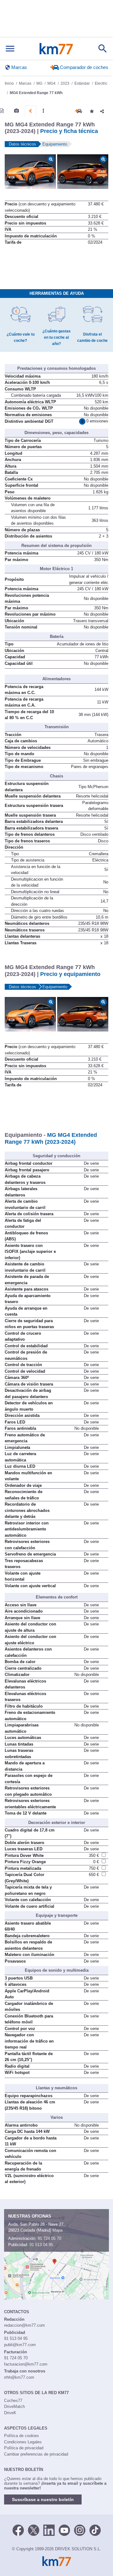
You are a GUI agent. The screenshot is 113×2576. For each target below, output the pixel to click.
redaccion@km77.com (24, 2325)
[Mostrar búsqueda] (103, 49)
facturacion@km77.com (26, 2364)
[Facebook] (18, 2530)
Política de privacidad (24, 2448)
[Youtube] (64, 2530)
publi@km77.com (20, 2345)
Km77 (56, 49)
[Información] (2, 111)
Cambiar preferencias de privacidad (36, 2454)
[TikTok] (95, 2530)
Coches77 (13, 2401)
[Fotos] (16, 111)
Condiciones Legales (23, 2442)
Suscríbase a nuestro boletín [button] (43, 2499)
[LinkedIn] (49, 2530)
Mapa (57, 2230)
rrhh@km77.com (19, 2377)
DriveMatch (14, 2406)
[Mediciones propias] (43, 111)
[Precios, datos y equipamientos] (30, 111)
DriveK (10, 2413)
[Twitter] (34, 2530)
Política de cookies (22, 2436)
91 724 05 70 (49, 2238)
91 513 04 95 (41, 2245)
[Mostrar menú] (10, 49)
